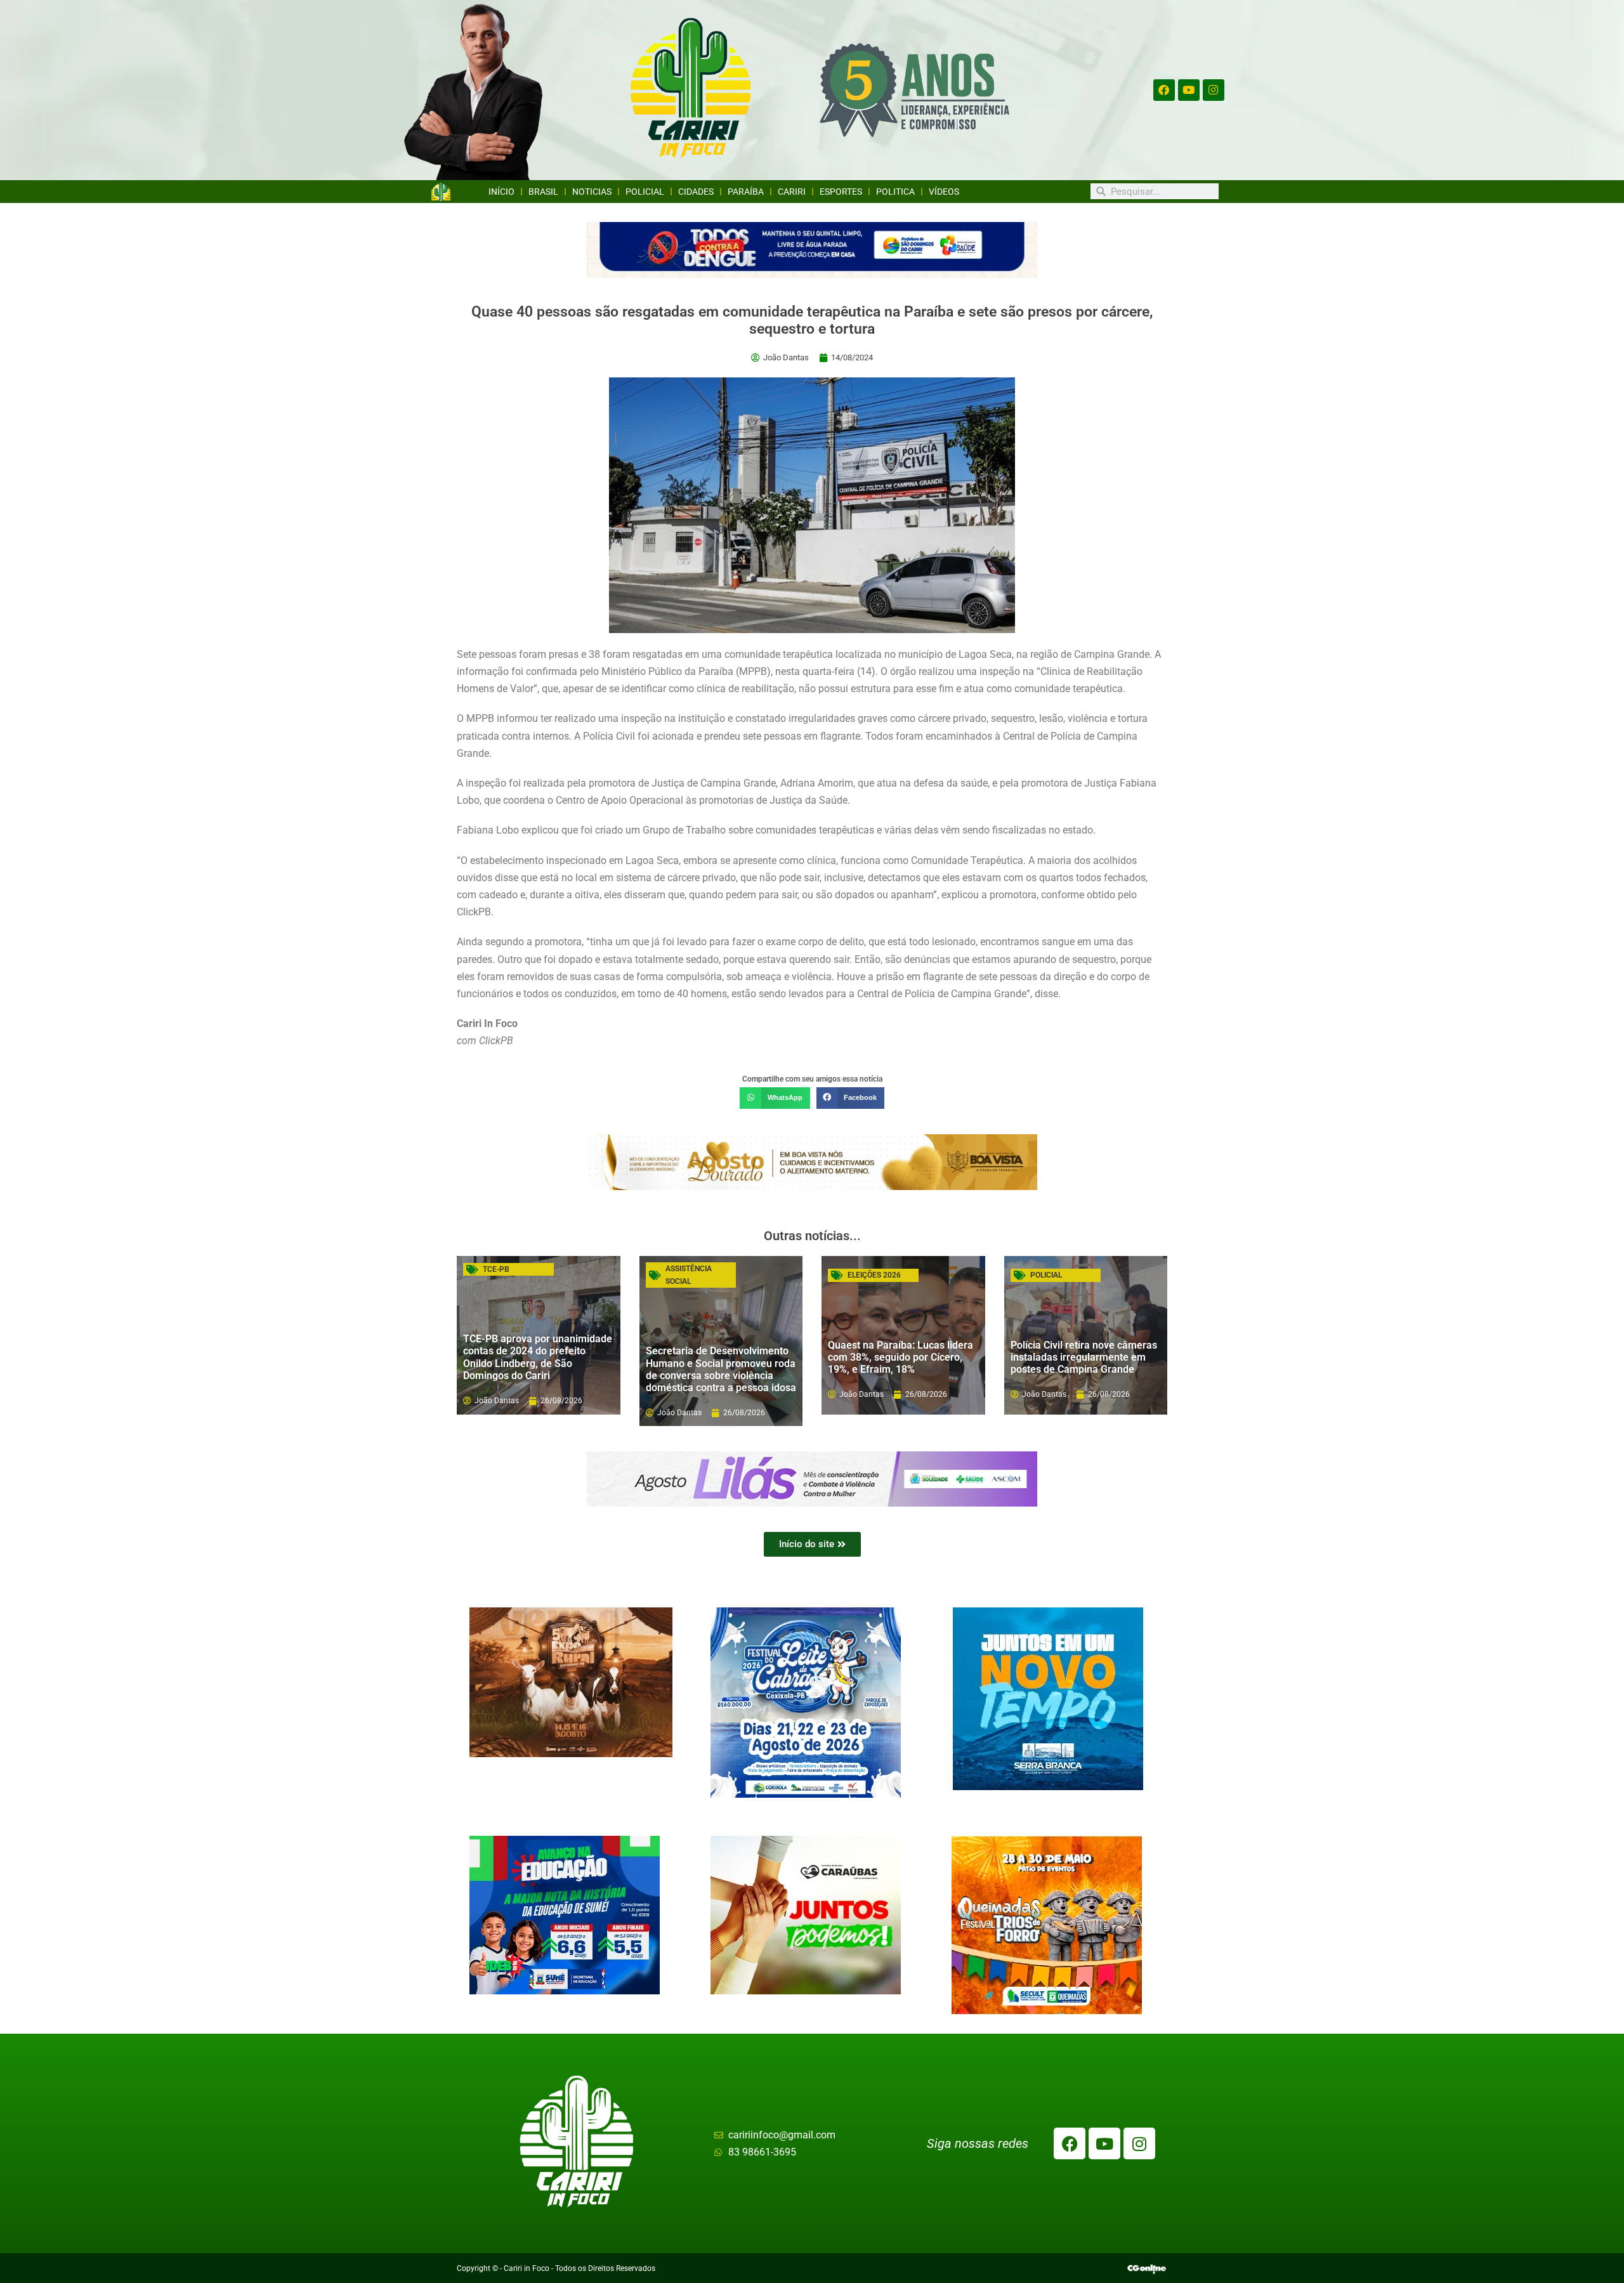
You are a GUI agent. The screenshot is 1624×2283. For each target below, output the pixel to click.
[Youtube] (1189, 90)
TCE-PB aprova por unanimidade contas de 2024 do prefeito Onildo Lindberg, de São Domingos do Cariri (538, 1357)
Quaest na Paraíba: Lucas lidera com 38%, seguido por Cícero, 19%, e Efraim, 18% (900, 1357)
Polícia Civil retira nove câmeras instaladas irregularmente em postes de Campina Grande (1084, 1357)
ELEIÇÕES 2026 (874, 1275)
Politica (895, 192)
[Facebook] (1164, 90)
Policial (645, 192)
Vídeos (944, 192)
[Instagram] (1214, 90)
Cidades (696, 192)
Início (501, 192)
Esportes (841, 192)
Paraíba (746, 192)
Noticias (592, 192)
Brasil (543, 192)
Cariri (792, 192)
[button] (775, 1098)
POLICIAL (1046, 1275)
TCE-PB (496, 1269)
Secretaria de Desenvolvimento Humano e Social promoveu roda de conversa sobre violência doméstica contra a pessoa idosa (721, 1369)
